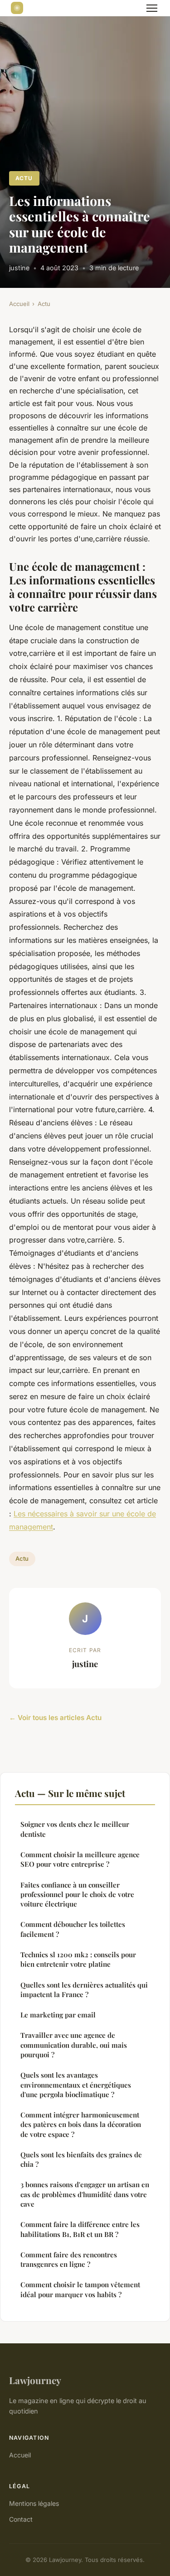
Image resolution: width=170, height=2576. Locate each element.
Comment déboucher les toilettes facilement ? (73, 1929)
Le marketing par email (58, 2015)
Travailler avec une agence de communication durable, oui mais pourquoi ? (74, 2045)
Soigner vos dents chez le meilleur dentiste (75, 1829)
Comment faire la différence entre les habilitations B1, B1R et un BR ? (80, 2229)
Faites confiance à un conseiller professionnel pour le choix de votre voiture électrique (77, 1895)
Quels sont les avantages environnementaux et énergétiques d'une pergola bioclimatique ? (76, 2085)
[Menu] (152, 8)
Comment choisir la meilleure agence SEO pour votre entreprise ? (80, 1859)
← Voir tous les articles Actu (55, 1718)
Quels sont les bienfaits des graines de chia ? (81, 2159)
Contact (21, 2519)
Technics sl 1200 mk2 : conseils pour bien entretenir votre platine (78, 1959)
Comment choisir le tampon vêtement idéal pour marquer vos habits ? (80, 2289)
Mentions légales (34, 2503)
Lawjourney (35, 2380)
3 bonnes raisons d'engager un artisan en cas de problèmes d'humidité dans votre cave (85, 2194)
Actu (24, 178)
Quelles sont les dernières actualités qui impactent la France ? (84, 1990)
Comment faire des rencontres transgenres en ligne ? (69, 2259)
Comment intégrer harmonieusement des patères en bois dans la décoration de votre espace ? (81, 2124)
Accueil (19, 304)
